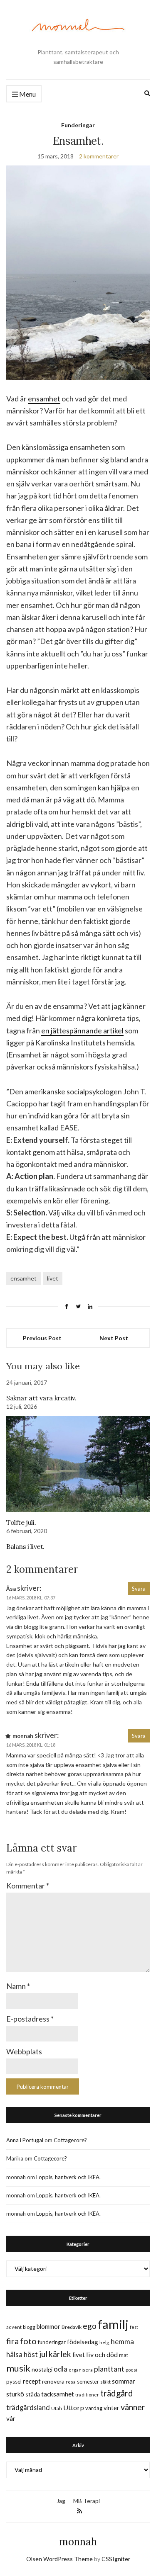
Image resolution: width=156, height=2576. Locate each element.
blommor (48, 2327)
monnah (78, 2542)
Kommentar (28, 1886)
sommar (124, 2381)
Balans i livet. (25, 1546)
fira (12, 2341)
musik (18, 2368)
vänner (133, 2407)
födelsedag (83, 2342)
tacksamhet (58, 2394)
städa (33, 2394)
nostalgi (42, 2369)
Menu (27, 94)
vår (11, 2418)
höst (31, 2355)
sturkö (15, 2394)
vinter (111, 2408)
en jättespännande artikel (82, 1030)
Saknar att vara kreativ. (41, 1398)
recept (32, 2381)
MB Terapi (87, 2501)
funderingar (52, 2342)
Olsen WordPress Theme (59, 2559)
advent (14, 2327)
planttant (109, 2369)
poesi (131, 2370)
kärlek (60, 2354)
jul (43, 2354)
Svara (139, 1589)
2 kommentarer (99, 156)
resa (71, 2382)
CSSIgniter (116, 2559)
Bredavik (72, 2327)
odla (61, 2369)
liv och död (102, 2354)
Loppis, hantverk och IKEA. (68, 2177)
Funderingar (78, 125)
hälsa (14, 2354)
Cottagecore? (70, 2140)
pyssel (14, 2382)
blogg (29, 2327)
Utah (57, 2408)
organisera (81, 2370)
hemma (122, 2341)
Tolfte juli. (21, 1522)
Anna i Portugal (25, 2140)
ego (90, 2326)
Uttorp (74, 2407)
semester (88, 2382)
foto (28, 2341)
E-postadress (30, 2019)
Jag (61, 2501)
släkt (105, 2382)
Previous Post (42, 1338)
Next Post (114, 1338)
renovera (53, 2381)
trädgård (117, 2393)
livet (53, 1278)
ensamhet (44, 399)
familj (113, 2324)
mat (124, 2355)
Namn (18, 1986)
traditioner (87, 2395)
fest (134, 2327)
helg (104, 2342)
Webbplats (24, 2051)
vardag (94, 2408)
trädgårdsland (28, 2407)
